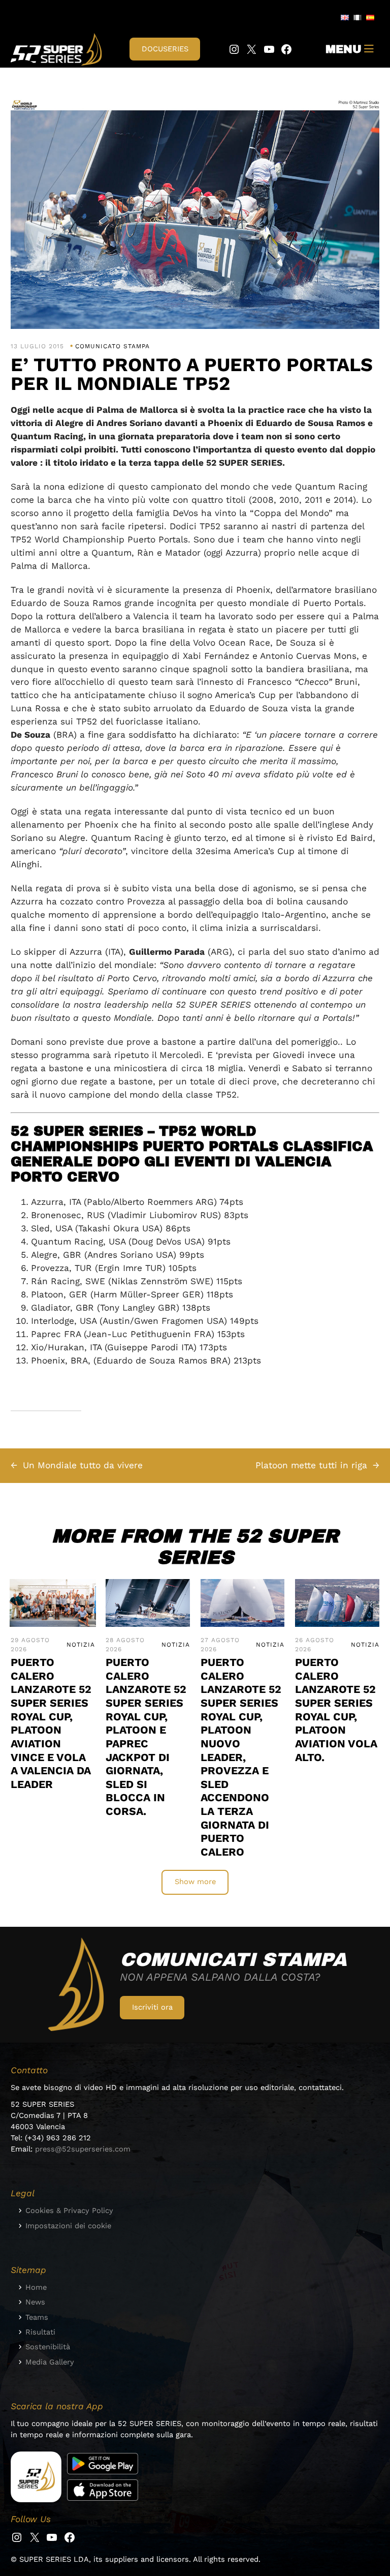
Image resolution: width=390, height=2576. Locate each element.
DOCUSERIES (165, 49)
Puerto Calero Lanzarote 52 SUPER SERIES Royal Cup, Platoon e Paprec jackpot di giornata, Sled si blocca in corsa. (146, 1737)
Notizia (81, 1645)
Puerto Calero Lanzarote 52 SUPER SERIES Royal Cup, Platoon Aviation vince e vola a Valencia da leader (51, 1723)
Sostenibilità (48, 2347)
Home (36, 2287)
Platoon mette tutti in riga (311, 1465)
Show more (195, 1882)
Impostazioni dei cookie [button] (68, 2226)
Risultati (40, 2332)
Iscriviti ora (152, 2007)
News (35, 2302)
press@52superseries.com (83, 2149)
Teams (37, 2317)
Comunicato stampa (112, 346)
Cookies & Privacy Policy (69, 2210)
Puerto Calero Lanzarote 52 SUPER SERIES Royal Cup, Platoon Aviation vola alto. (336, 1709)
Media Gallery (50, 2362)
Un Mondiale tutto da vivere (83, 1465)
